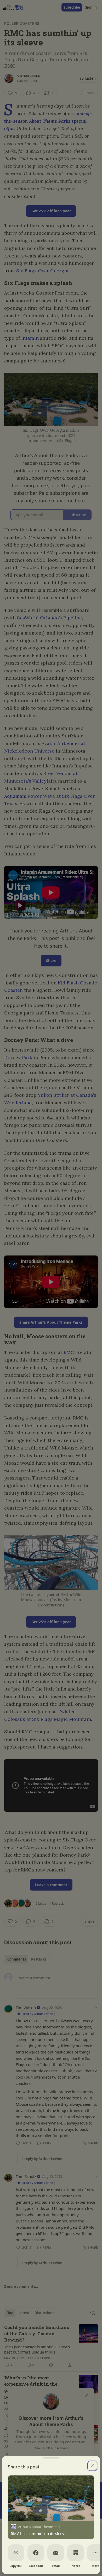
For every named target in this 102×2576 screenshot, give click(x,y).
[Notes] (76, 2553)
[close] (92, 2466)
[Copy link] (16, 2553)
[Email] (56, 2553)
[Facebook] (36, 2553)
